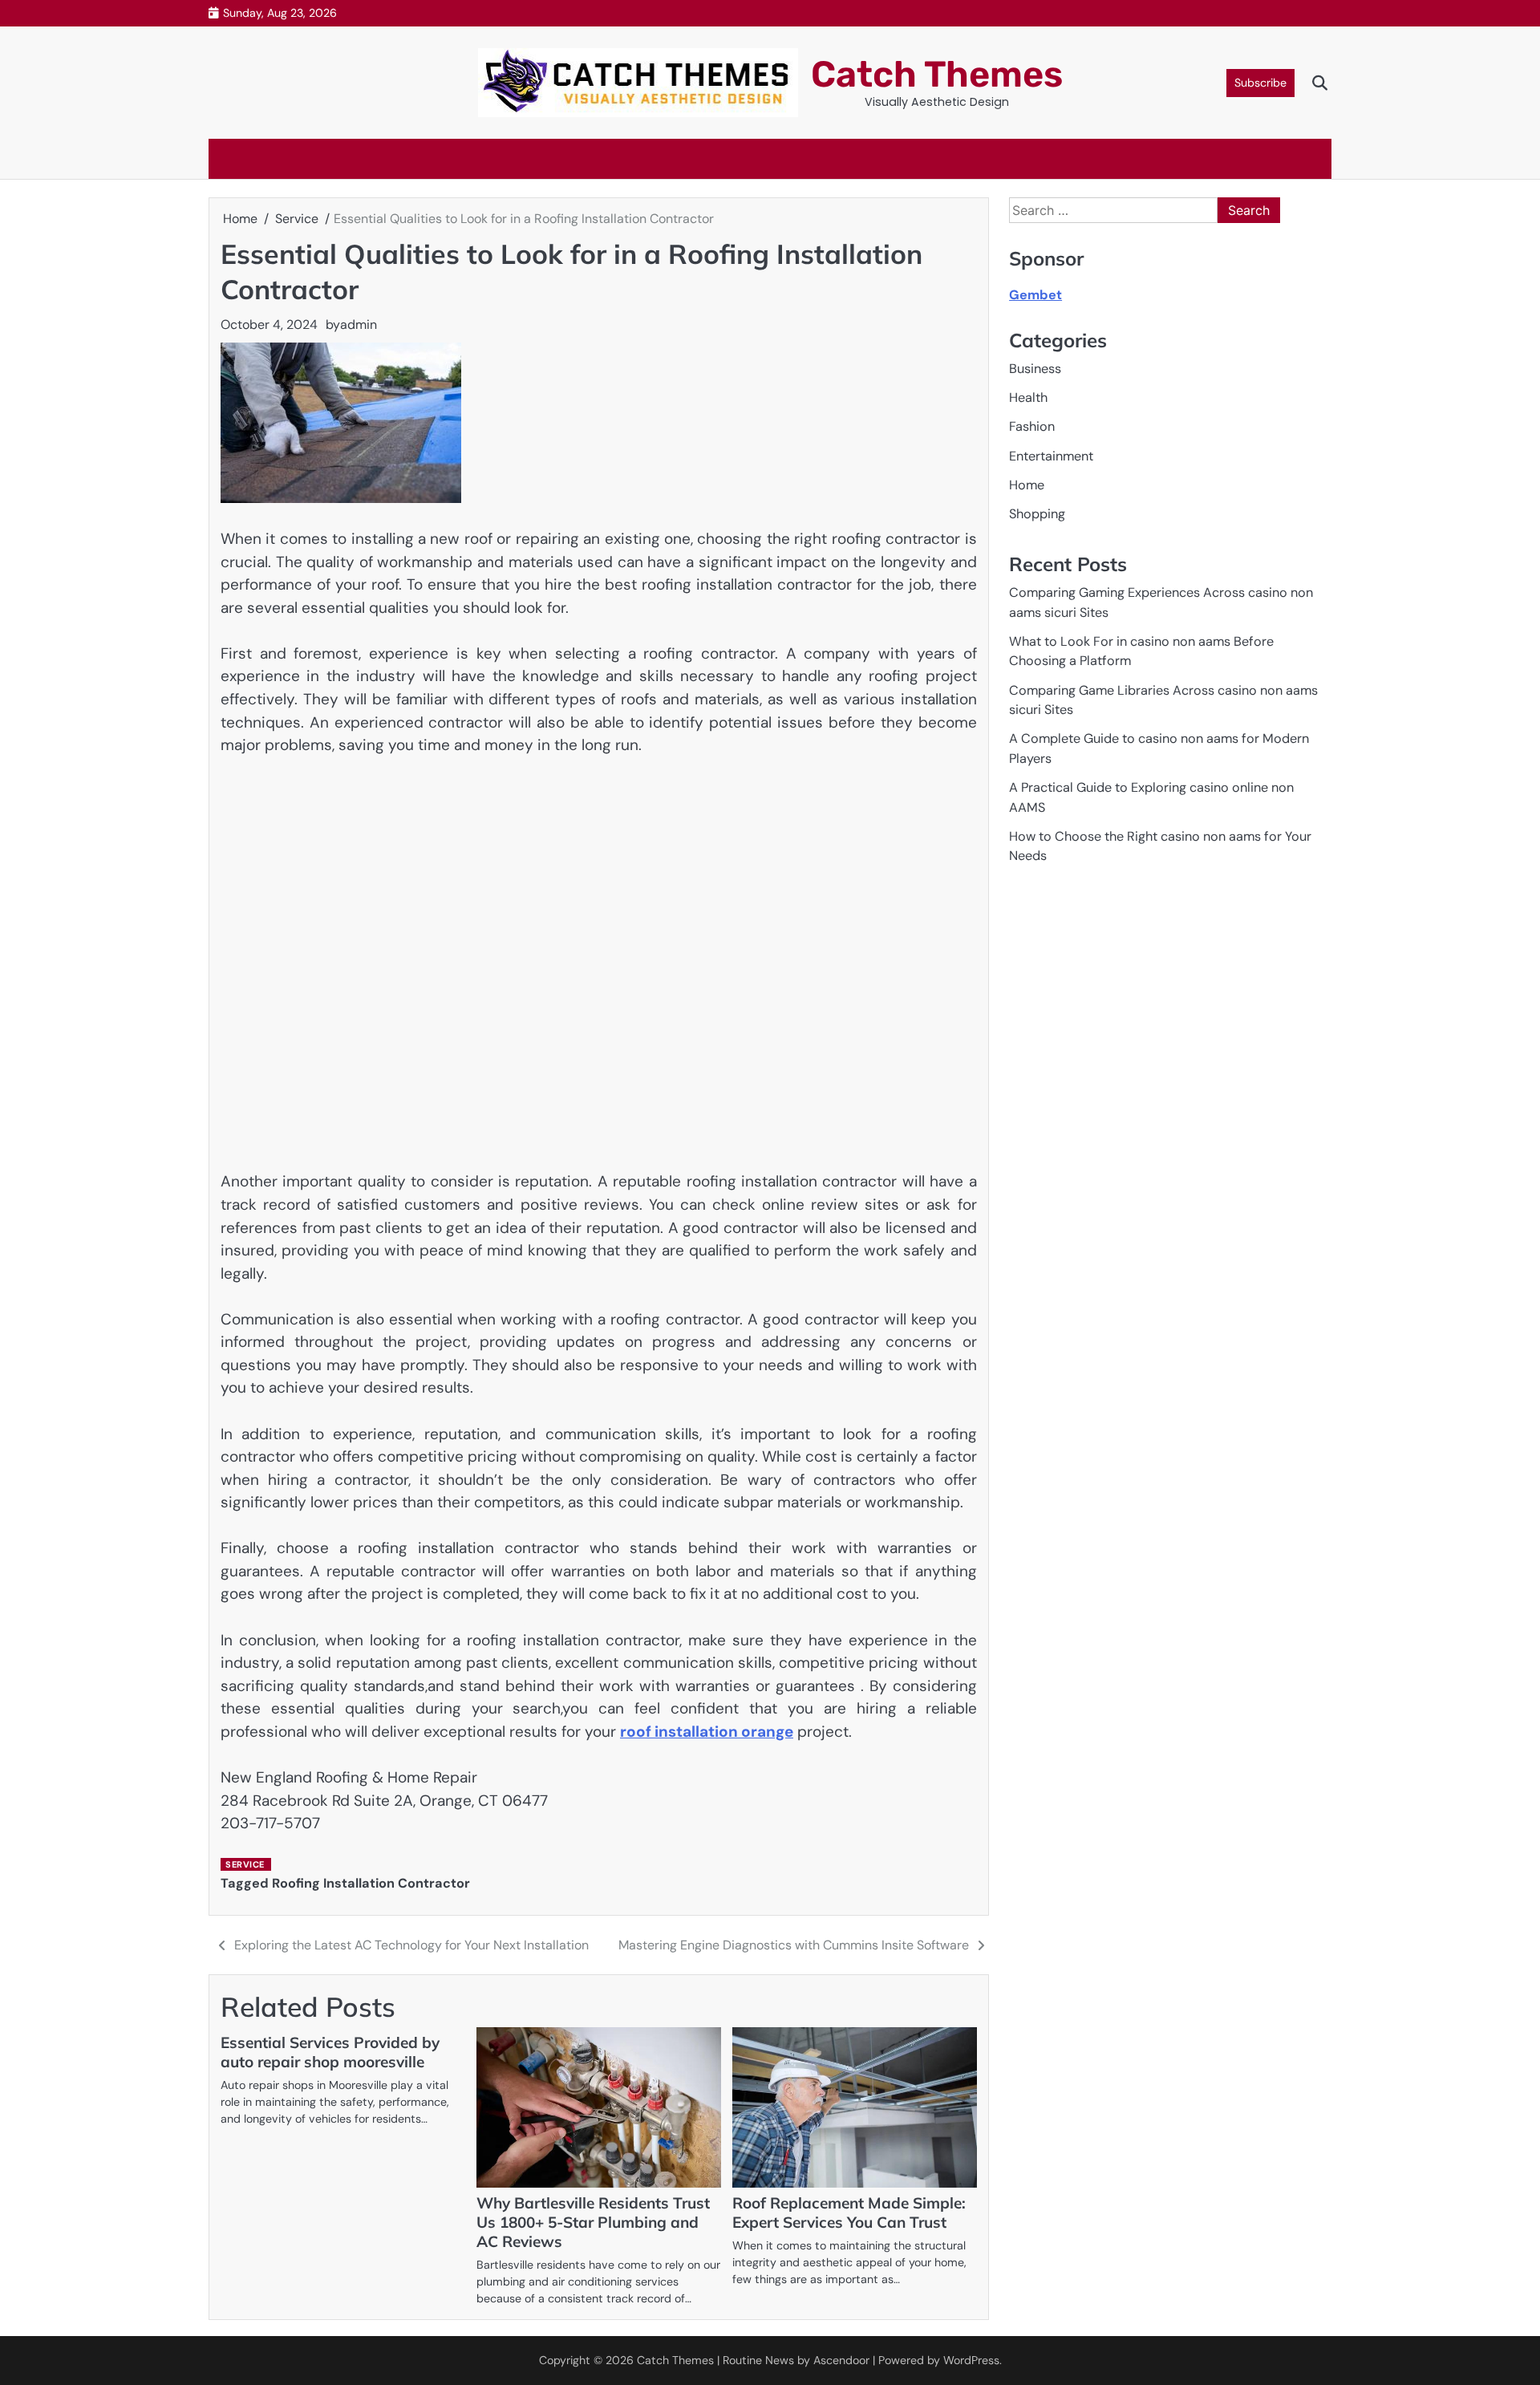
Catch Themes (937, 74)
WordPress (971, 2360)
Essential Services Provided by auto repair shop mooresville (330, 2052)
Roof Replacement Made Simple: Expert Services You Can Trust (849, 2213)
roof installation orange (707, 1732)
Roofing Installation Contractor (371, 1883)
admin (359, 324)
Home (1027, 485)
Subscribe (1260, 83)
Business (1035, 369)
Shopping (1037, 515)
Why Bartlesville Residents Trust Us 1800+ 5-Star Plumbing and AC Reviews (593, 2222)
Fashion (1032, 427)
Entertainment (1051, 456)
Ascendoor (841, 2360)
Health (1028, 397)
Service (245, 1864)
